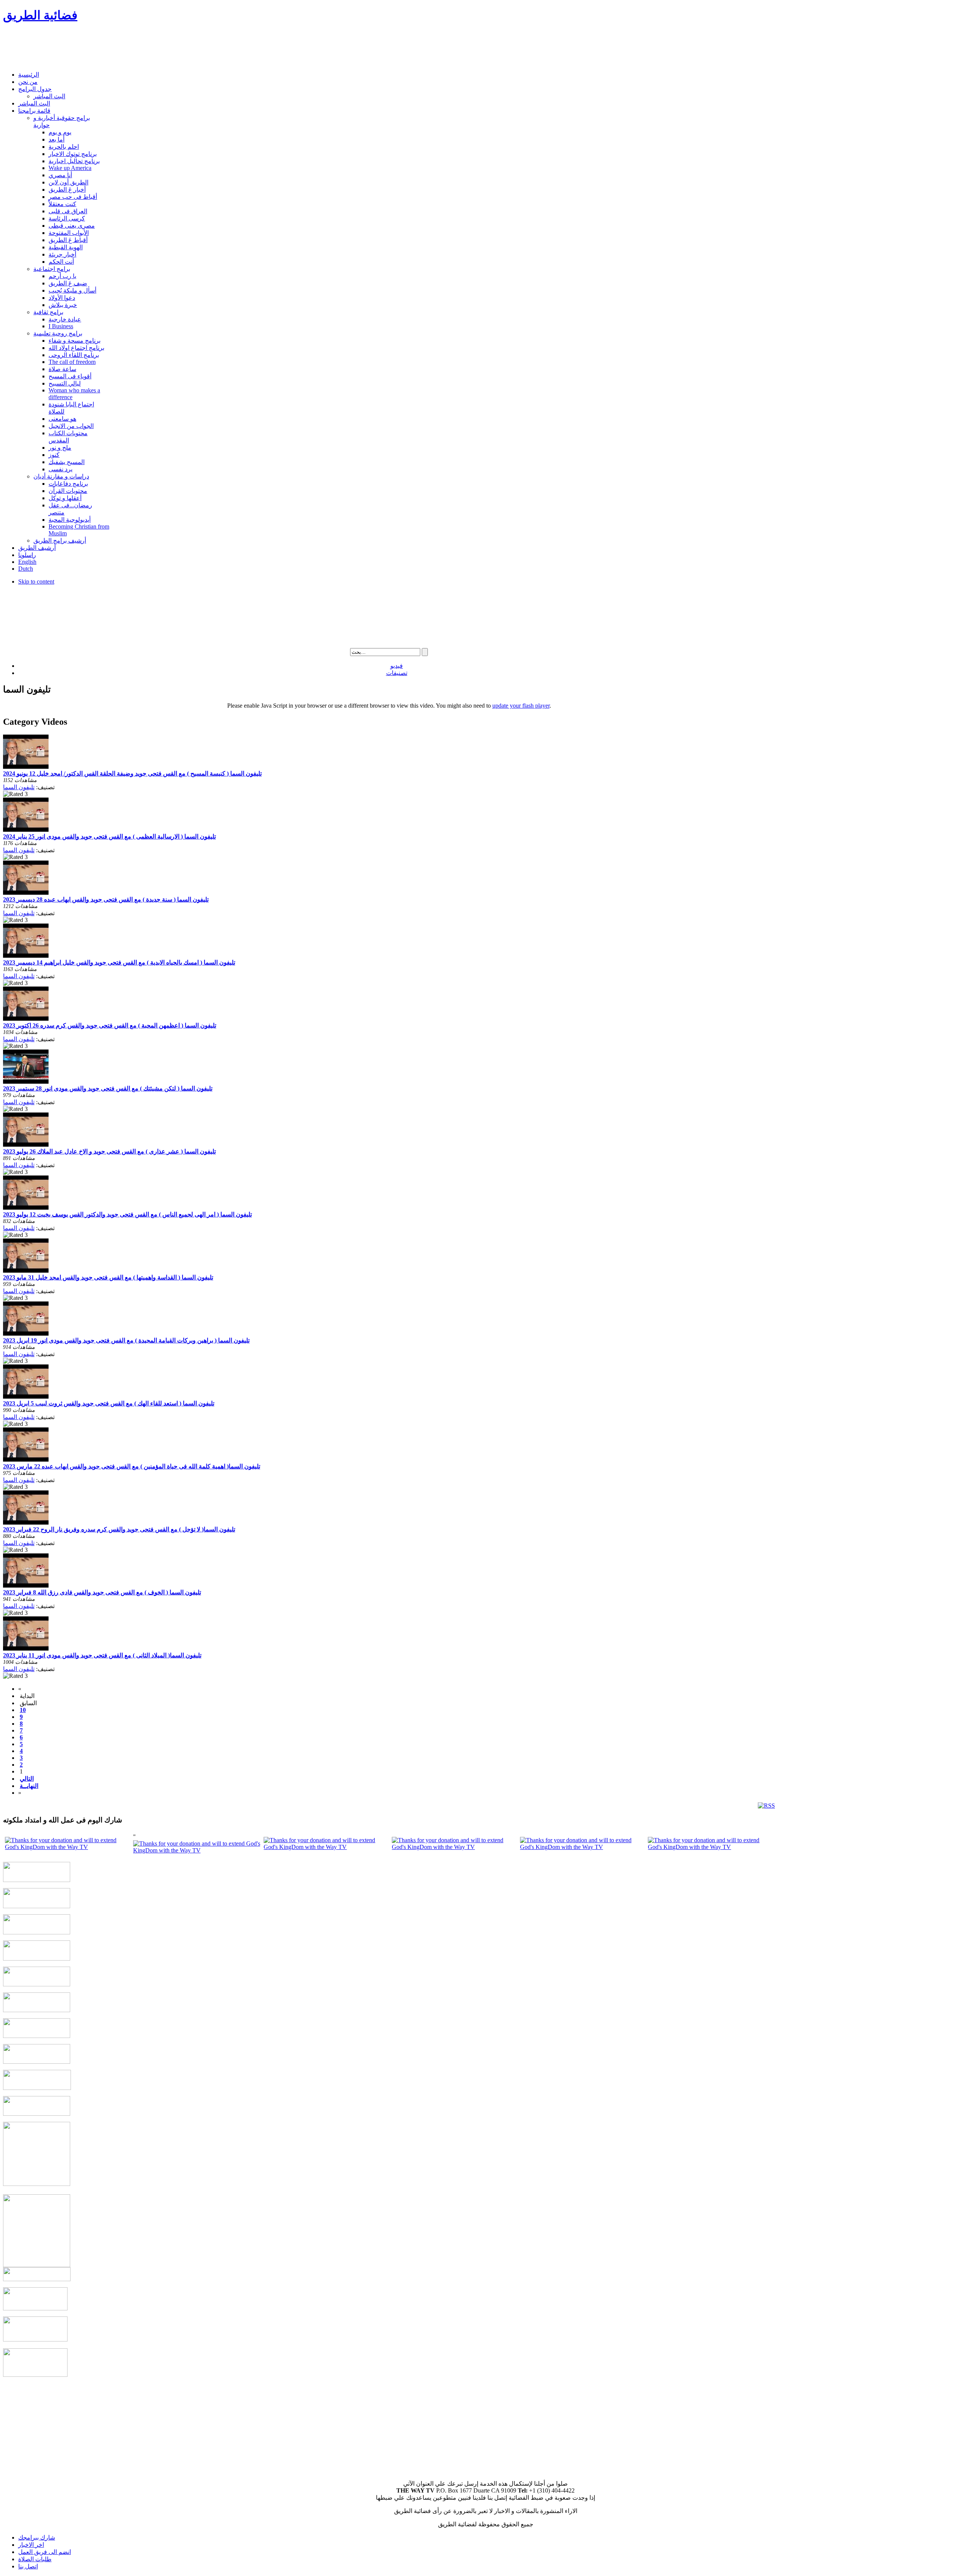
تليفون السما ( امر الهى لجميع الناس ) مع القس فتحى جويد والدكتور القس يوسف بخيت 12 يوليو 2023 (127, 1214)
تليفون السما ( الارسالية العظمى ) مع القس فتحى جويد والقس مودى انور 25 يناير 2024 (109, 836)
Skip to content (36, 581)
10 (23, 1710)
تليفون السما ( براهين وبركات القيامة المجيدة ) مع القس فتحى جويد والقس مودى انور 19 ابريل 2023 (126, 1340)
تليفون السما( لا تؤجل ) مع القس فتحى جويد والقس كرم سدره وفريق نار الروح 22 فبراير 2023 (119, 1529)
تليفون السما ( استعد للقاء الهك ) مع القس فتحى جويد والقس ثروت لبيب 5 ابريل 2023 (109, 1403)
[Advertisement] (141, 48)
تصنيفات (397, 673)
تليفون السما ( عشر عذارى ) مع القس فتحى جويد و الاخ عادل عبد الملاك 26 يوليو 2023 (109, 1151)
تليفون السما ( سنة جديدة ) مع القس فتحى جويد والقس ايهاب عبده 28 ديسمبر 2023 (106, 899)
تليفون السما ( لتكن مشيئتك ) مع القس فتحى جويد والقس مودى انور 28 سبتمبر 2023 (108, 1088)
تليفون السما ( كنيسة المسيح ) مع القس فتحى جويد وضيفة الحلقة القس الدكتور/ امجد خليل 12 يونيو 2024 (132, 773)
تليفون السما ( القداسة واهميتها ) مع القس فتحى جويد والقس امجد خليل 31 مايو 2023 (108, 1277)
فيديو (397, 666)
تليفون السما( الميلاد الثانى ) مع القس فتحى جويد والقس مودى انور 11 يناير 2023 (102, 1655)
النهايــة (29, 1786)
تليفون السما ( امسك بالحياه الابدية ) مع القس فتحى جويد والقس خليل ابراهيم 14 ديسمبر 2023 (119, 962)
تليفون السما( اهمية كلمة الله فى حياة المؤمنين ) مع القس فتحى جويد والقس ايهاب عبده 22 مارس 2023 (132, 1466)
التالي (27, 1779)
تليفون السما (19, 787)
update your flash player (521, 706)
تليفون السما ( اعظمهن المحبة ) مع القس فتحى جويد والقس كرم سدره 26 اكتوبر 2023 (110, 1025)
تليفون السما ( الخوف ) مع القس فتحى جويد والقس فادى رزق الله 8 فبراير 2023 (102, 1592)
